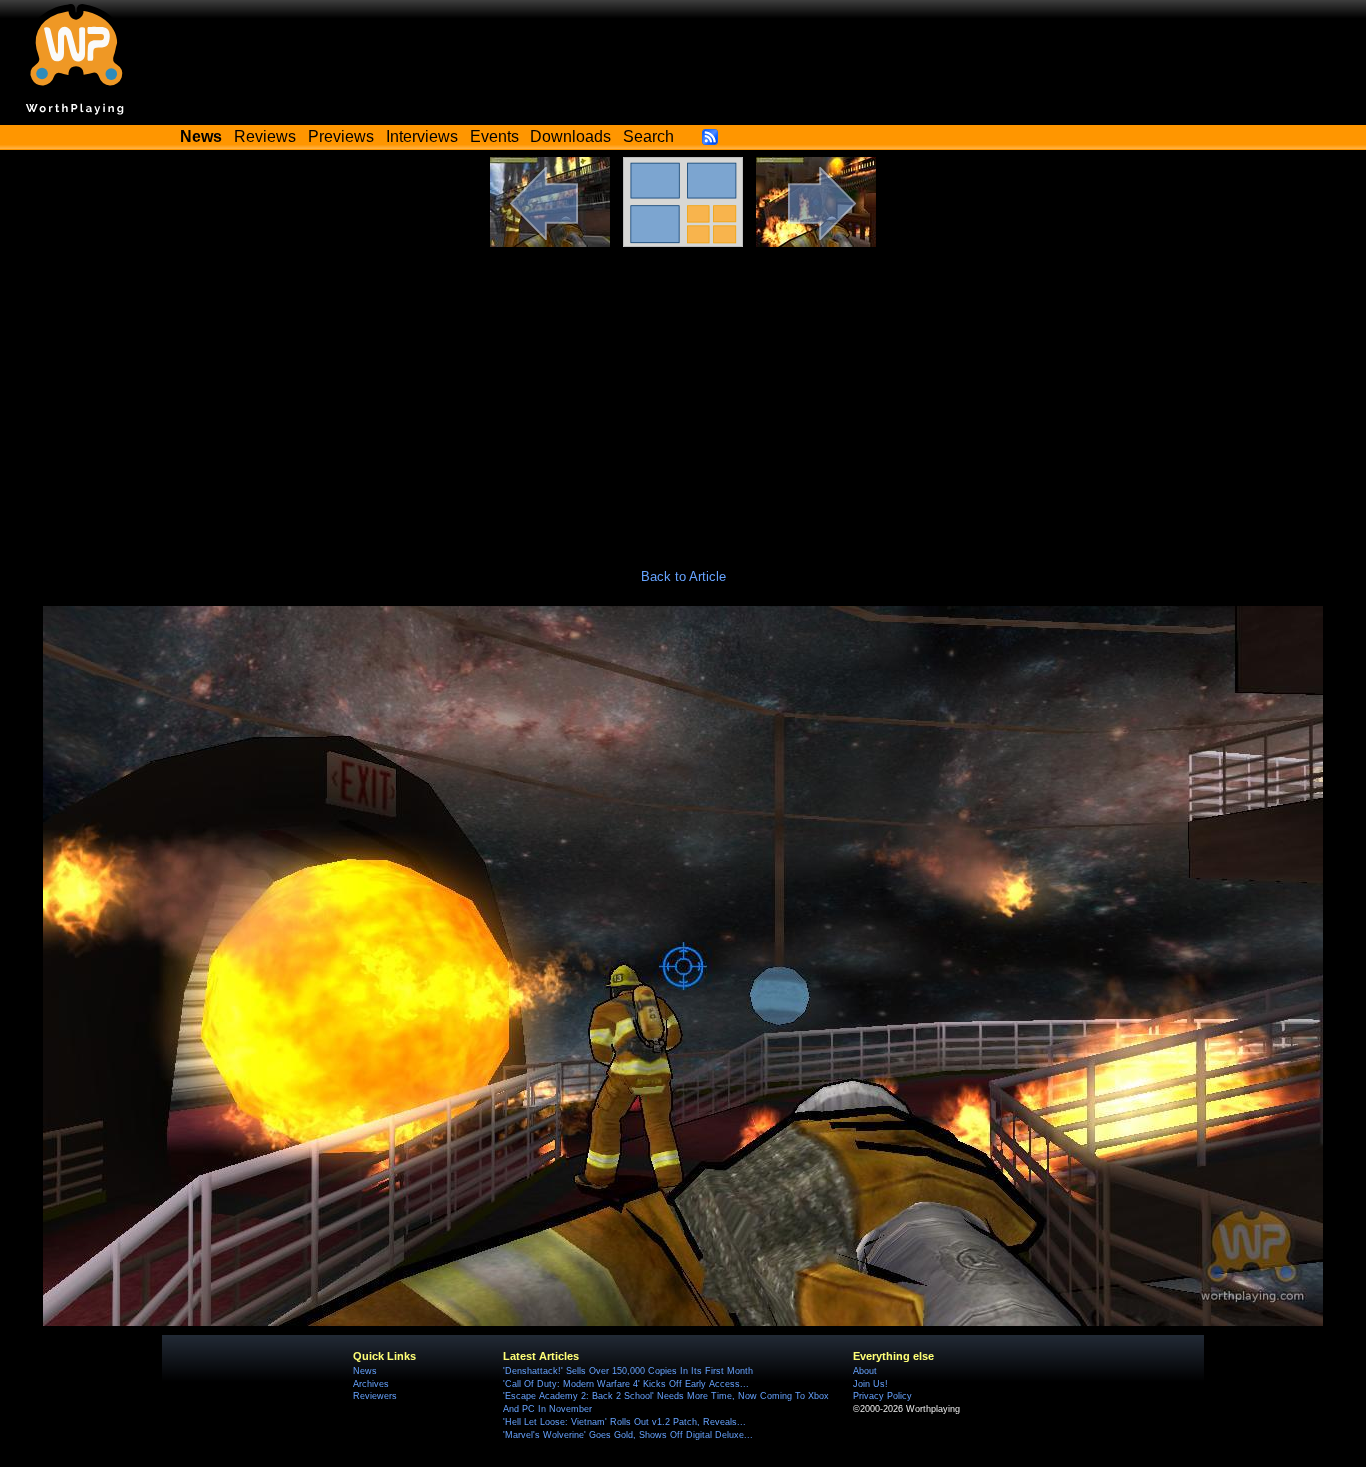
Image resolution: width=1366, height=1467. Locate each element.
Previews (341, 136)
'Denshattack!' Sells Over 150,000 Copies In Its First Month (628, 1371)
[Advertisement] (683, 397)
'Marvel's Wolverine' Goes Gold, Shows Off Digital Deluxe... (628, 1435)
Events (494, 136)
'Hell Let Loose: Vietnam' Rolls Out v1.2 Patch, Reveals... (624, 1422)
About (865, 1371)
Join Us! (870, 1384)
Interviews (422, 136)
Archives (371, 1384)
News (365, 1371)
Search (648, 136)
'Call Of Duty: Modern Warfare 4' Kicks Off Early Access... (626, 1384)
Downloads (570, 136)
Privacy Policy (882, 1396)
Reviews (265, 136)
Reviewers (375, 1396)
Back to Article (683, 576)
